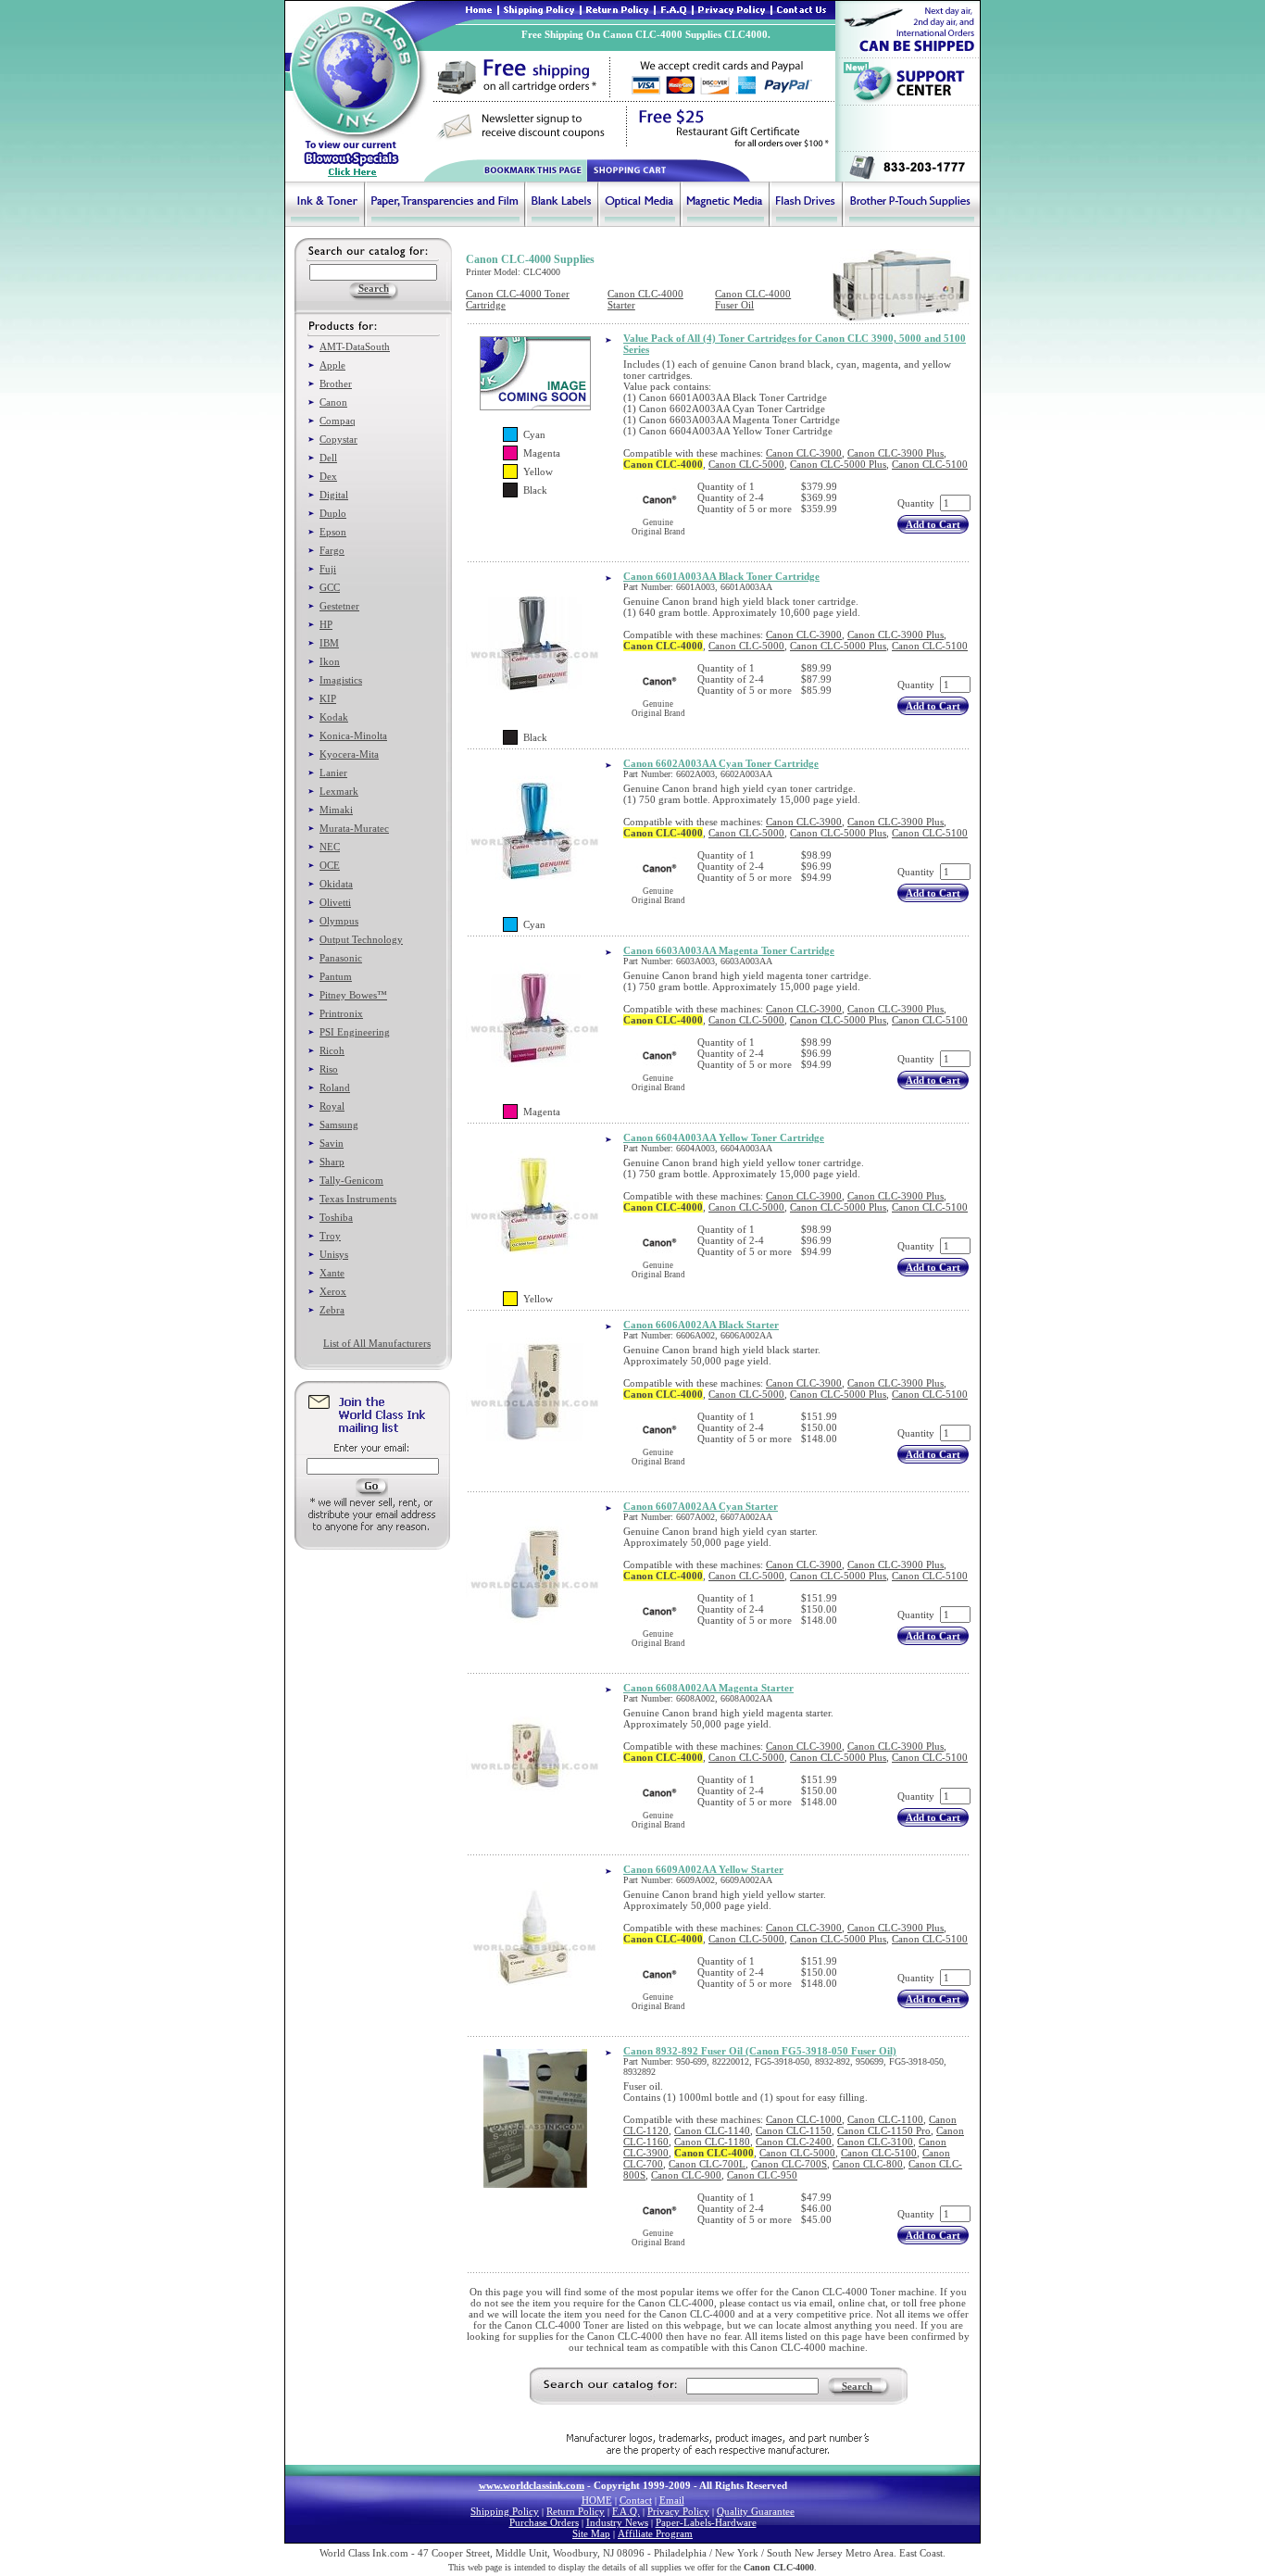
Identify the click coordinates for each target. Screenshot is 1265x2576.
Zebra (332, 1310)
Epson (333, 532)
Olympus (339, 921)
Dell (328, 458)
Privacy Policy (678, 2511)
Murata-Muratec (354, 828)
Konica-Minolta (353, 735)
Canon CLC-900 (686, 2175)
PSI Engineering (355, 1032)
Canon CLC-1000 (804, 2119)
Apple (332, 365)
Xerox (333, 1291)
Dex (328, 476)
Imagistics (341, 680)
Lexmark (339, 791)
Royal (332, 1106)
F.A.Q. (626, 2511)
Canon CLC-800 (868, 2164)
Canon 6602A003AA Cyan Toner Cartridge (721, 763)
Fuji (328, 569)
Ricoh (332, 1050)
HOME (597, 2500)
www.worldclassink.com (532, 2485)
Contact (636, 2500)
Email (672, 2500)
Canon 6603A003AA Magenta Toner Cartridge (729, 950)
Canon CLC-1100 (885, 2119)
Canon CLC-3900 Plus (896, 453)
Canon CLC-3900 (804, 453)
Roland (335, 1087)
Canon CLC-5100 (930, 464)
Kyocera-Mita (349, 754)
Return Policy (576, 2511)
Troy (330, 1236)
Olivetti (335, 902)
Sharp (332, 1162)
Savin (332, 1143)
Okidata (336, 884)
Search (857, 2386)
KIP (328, 698)
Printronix (341, 1013)
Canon (333, 402)
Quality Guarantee (756, 2511)
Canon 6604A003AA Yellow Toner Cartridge (724, 1137)
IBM (329, 643)
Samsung (339, 1125)
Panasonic (341, 958)
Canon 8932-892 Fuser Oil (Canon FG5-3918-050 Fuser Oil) (760, 2051)
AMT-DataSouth (355, 346)
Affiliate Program (655, 2533)
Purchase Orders (544, 2522)
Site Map (591, 2533)
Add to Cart (933, 524)
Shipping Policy (505, 2511)
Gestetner (339, 606)
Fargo (332, 550)
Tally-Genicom (351, 1180)
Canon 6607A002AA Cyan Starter (701, 1506)
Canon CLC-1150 (794, 2130)
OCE (330, 865)
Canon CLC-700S (789, 2164)
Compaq (338, 421)
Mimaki (336, 810)
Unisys (334, 1254)
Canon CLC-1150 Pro (884, 2130)
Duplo (333, 513)
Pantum (336, 976)
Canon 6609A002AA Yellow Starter (703, 1869)
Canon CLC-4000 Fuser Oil (753, 299)
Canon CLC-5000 (746, 464)
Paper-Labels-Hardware (706, 2522)
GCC (330, 587)
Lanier (333, 773)
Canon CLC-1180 (712, 2142)
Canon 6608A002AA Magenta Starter (708, 1688)
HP (326, 624)
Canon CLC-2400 (794, 2142)
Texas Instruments (358, 1199)
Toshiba (336, 1217)
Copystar (338, 439)
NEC (330, 847)
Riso (329, 1069)
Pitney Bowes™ (353, 995)
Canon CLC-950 (762, 2175)
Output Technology (361, 939)
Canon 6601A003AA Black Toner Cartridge (721, 576)
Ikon (330, 661)
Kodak (334, 717)
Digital (334, 495)
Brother (336, 383)
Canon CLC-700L (707, 2164)
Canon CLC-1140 (712, 2130)
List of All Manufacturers (377, 1343)
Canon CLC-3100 (875, 2142)
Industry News (617, 2522)
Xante (332, 1273)
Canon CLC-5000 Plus (838, 464)
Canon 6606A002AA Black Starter (701, 1325)
